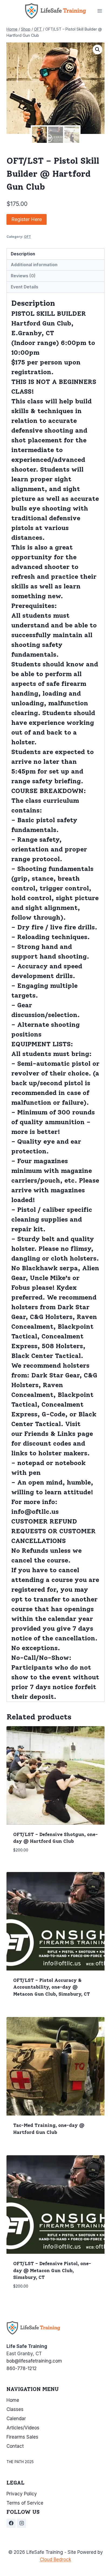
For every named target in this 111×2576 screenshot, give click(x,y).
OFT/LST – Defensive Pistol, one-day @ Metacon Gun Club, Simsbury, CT (52, 2270)
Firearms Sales (22, 2437)
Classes (15, 2409)
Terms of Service (25, 2503)
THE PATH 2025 (20, 2462)
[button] (98, 50)
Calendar (16, 2419)
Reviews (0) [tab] (23, 276)
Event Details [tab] (25, 287)
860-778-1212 (22, 2368)
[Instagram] (22, 2523)
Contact (15, 2446)
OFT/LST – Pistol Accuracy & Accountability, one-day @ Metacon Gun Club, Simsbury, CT (52, 1987)
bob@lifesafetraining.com (34, 2361)
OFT (27, 237)
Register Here (27, 219)
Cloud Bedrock (55, 2559)
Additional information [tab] (34, 265)
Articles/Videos (23, 2428)
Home (13, 2400)
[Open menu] (100, 11)
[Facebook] (11, 2523)
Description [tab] (23, 254)
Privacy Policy (22, 2494)
